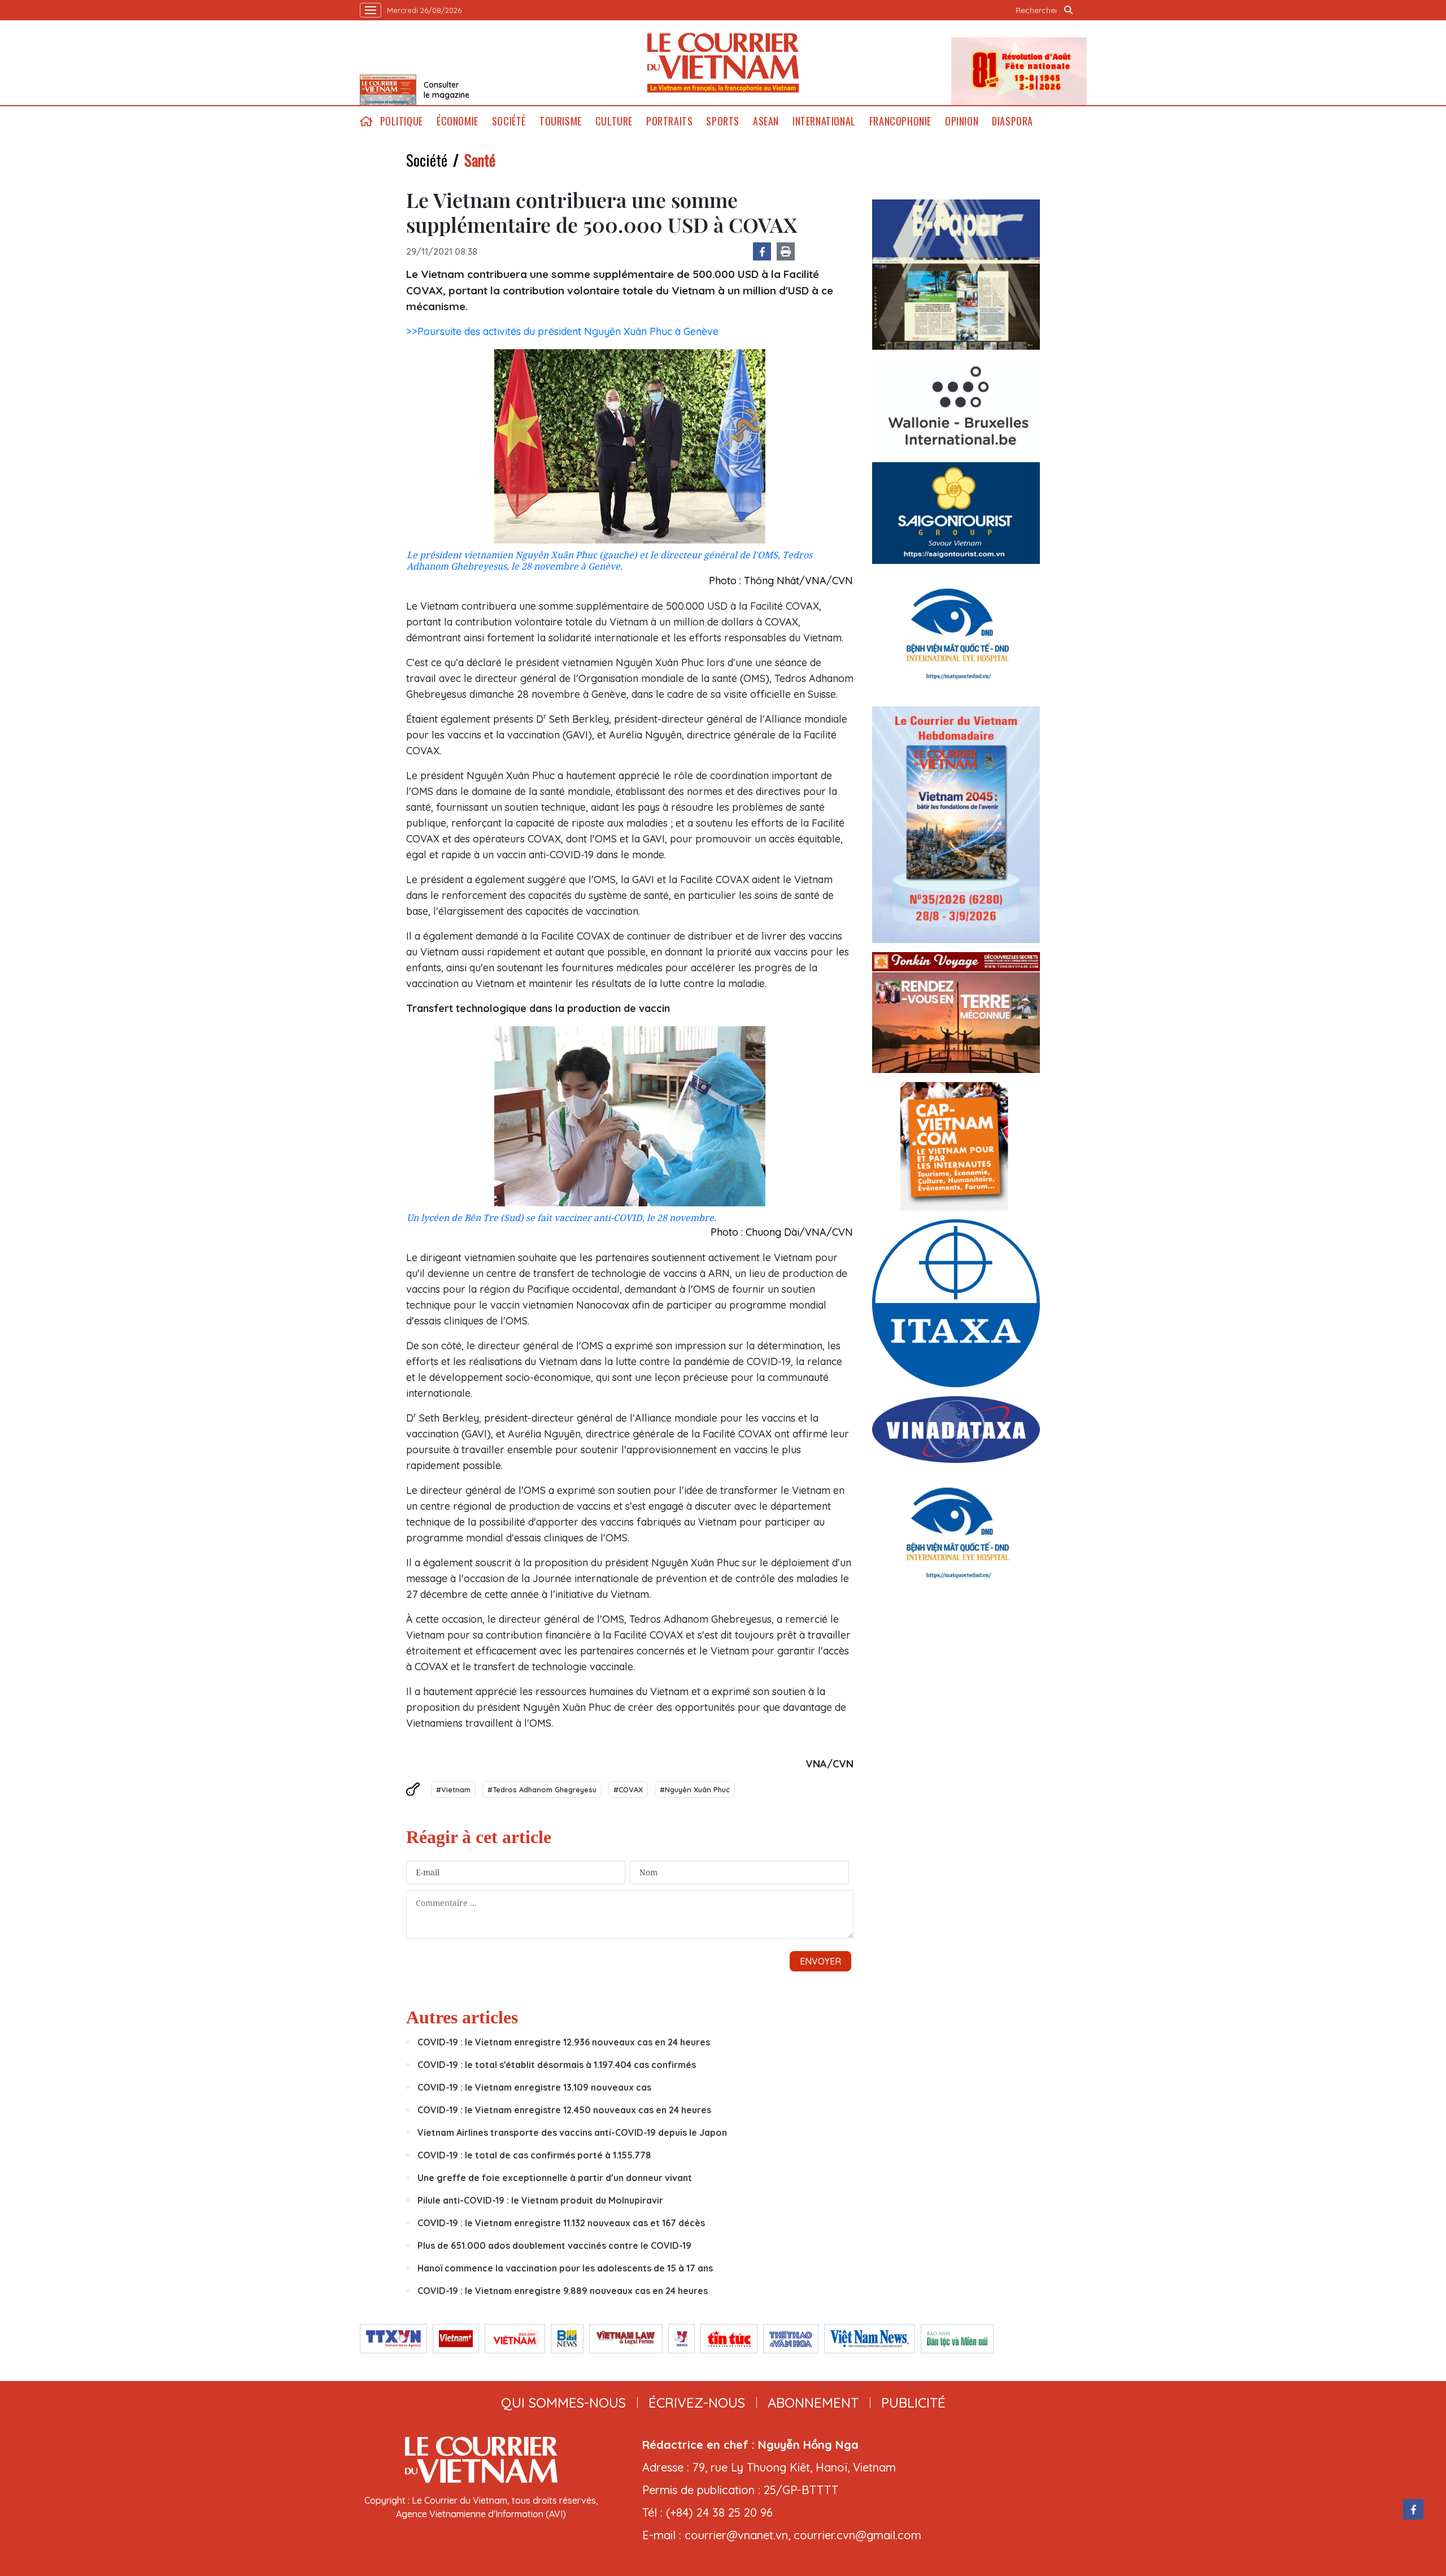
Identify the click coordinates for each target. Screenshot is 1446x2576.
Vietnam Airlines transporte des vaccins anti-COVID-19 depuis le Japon (572, 2132)
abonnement (813, 2403)
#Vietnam (453, 1789)
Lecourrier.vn (723, 63)
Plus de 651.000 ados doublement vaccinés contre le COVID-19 (554, 2245)
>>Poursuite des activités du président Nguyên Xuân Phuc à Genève (562, 331)
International (824, 121)
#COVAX (628, 1789)
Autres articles (462, 2017)
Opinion (962, 121)
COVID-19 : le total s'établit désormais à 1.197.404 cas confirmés (557, 2065)
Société (509, 121)
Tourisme (561, 121)
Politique (402, 121)
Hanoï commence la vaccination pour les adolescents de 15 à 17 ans (565, 2268)
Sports (723, 121)
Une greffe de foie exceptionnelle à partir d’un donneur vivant (555, 2178)
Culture (614, 121)
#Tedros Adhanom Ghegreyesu (542, 1789)
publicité (913, 2403)
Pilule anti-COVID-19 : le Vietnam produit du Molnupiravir (540, 2200)
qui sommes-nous (563, 2403)
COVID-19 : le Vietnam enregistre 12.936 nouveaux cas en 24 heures (564, 2042)
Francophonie (900, 121)
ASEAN (766, 121)
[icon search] (1069, 10)
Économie (458, 121)
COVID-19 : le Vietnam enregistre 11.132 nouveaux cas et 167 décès (561, 2223)
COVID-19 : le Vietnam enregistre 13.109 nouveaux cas (534, 2087)
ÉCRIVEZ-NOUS (697, 2403)
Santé (480, 160)
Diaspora (1012, 121)
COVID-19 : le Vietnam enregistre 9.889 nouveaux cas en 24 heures (563, 2291)
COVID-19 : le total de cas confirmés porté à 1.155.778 (534, 2155)
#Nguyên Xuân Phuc (695, 1789)
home (367, 121)
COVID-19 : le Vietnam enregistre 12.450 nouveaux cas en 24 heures (564, 2110)
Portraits (669, 121)
